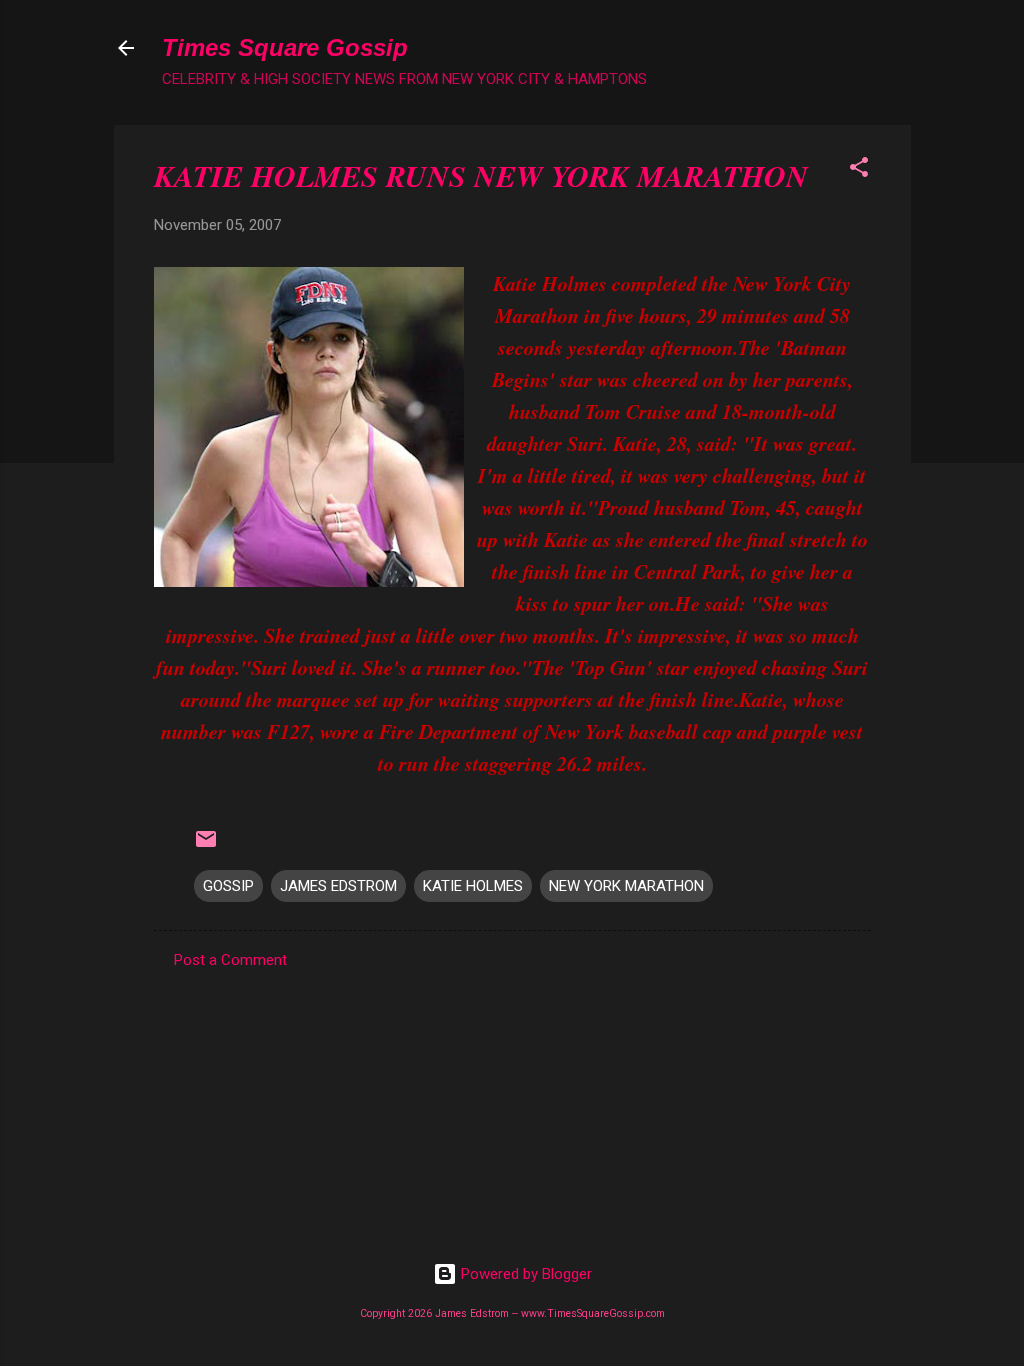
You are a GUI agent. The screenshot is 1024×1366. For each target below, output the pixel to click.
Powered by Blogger (524, 1274)
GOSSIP (228, 886)
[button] (859, 170)
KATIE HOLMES (473, 886)
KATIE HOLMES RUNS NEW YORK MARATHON (481, 176)
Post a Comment (230, 960)
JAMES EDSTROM (338, 886)
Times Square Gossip (285, 47)
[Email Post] (206, 846)
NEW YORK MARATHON (626, 886)
